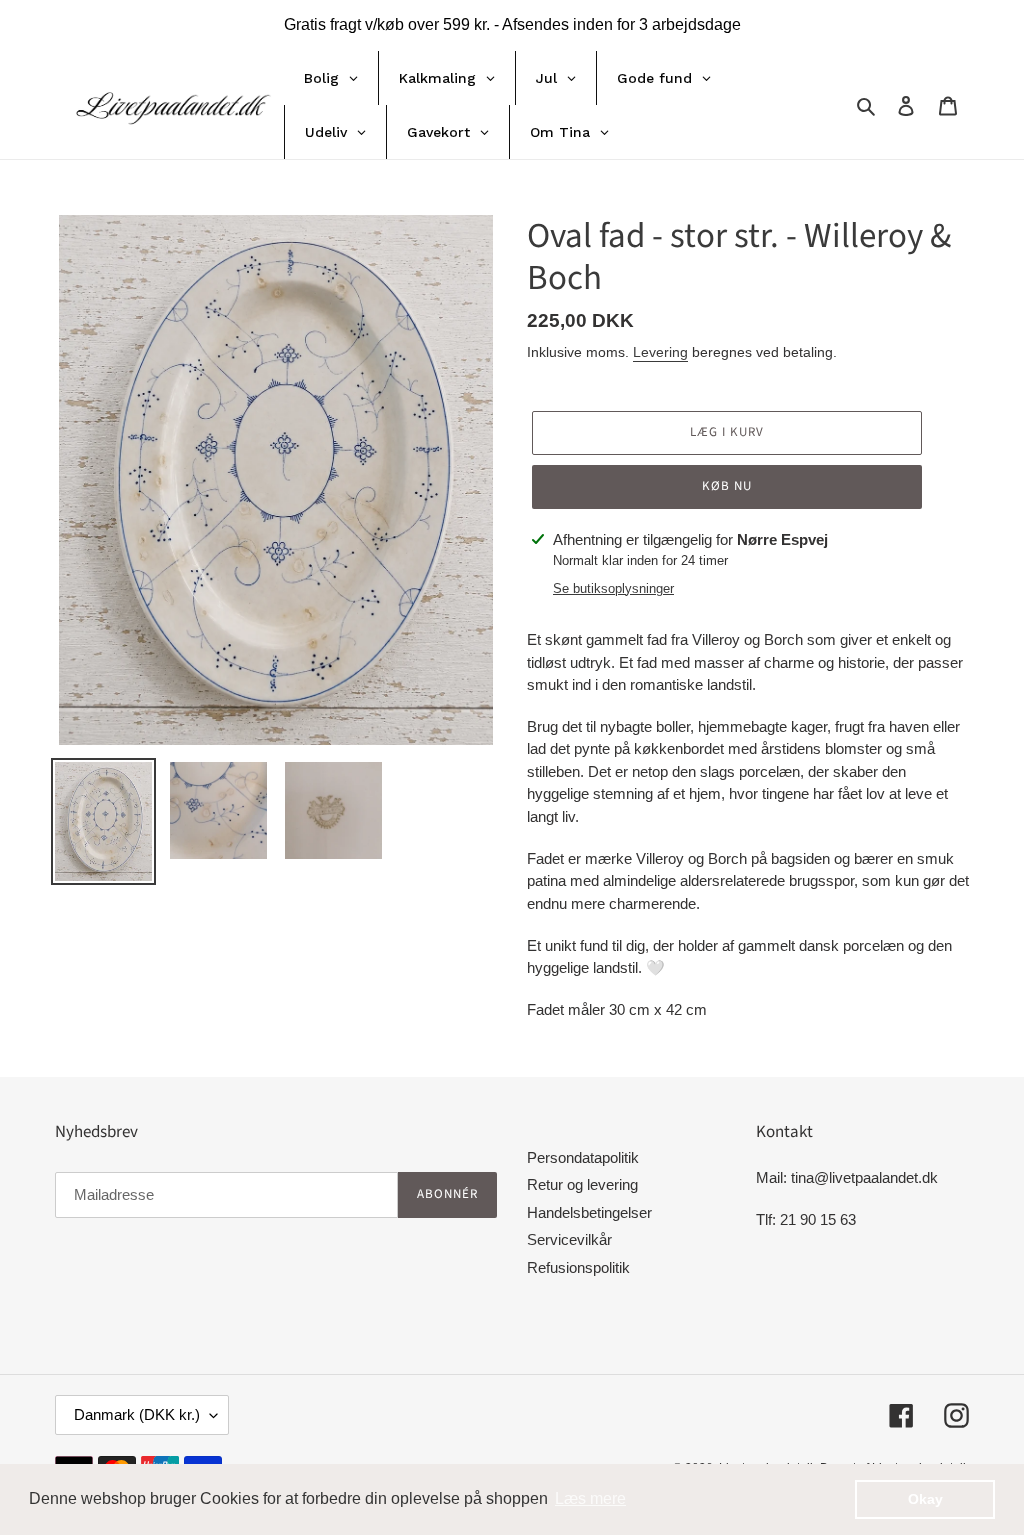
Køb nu (727, 486)
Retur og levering (582, 1184)
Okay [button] (925, 1499)
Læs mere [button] (590, 1498)
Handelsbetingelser (589, 1212)
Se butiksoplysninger (613, 588)
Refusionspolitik (578, 1267)
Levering (660, 352)
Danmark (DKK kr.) (137, 1414)
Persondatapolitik (583, 1157)
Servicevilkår (569, 1239)
